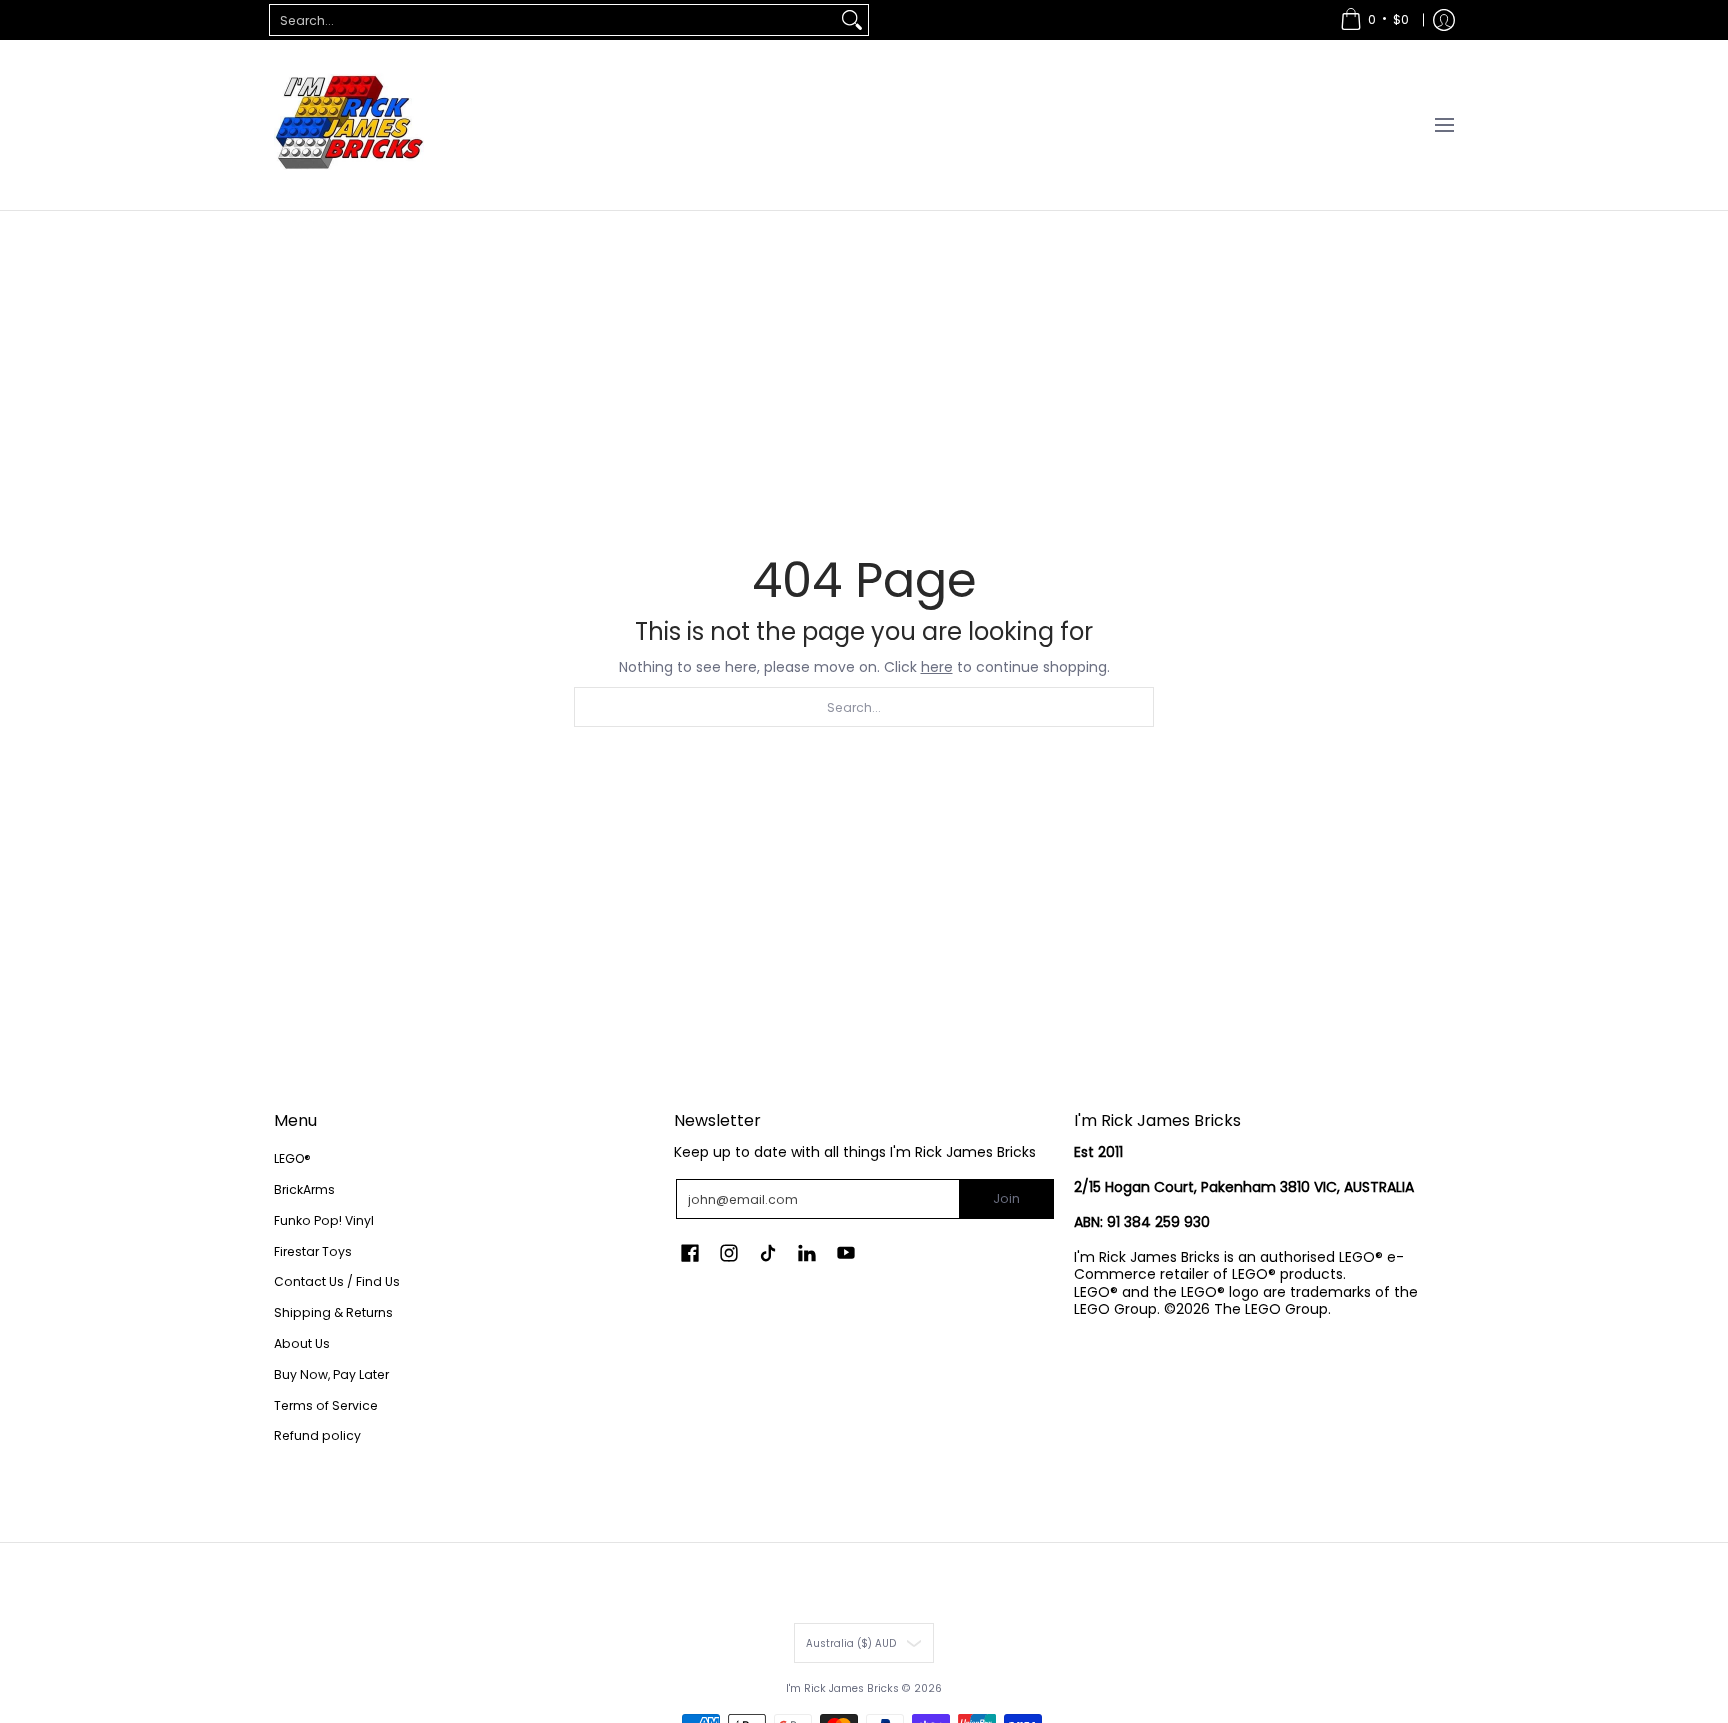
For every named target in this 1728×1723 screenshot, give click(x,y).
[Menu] (1443, 125)
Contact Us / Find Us (337, 1281)
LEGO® (292, 1158)
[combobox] (553, 20)
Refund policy (317, 1435)
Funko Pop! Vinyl (324, 1220)
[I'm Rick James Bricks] (349, 125)
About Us (302, 1343)
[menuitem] (1374, 20)
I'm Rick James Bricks (842, 1688)
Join (1006, 1198)
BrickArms (304, 1189)
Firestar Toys (313, 1251)
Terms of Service (326, 1405)
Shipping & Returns (333, 1312)
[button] (690, 1252)
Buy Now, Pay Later (331, 1374)
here (937, 667)
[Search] (852, 20)
